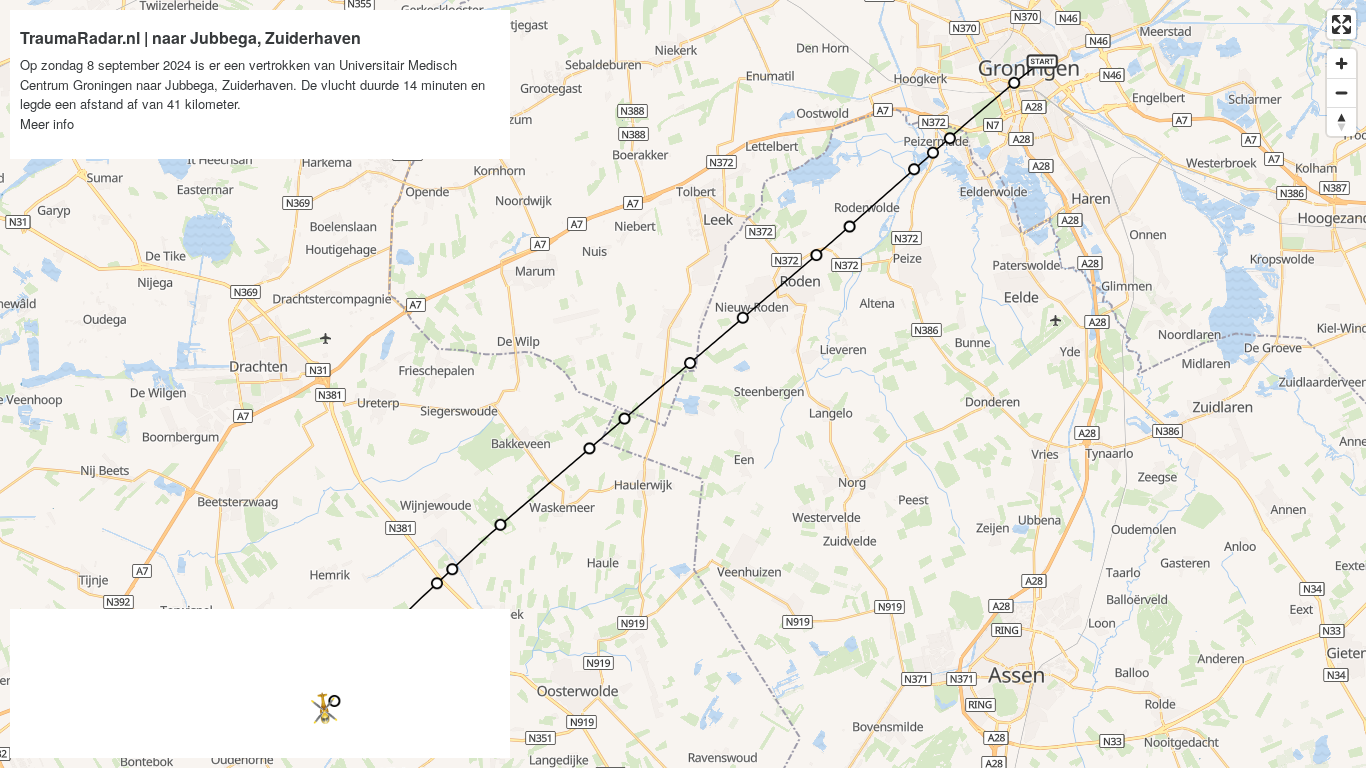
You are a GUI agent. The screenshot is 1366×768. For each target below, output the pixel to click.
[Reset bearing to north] (1341, 121)
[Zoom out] (1341, 92)
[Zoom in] (1341, 63)
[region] (683, 384)
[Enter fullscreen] (1341, 24)
